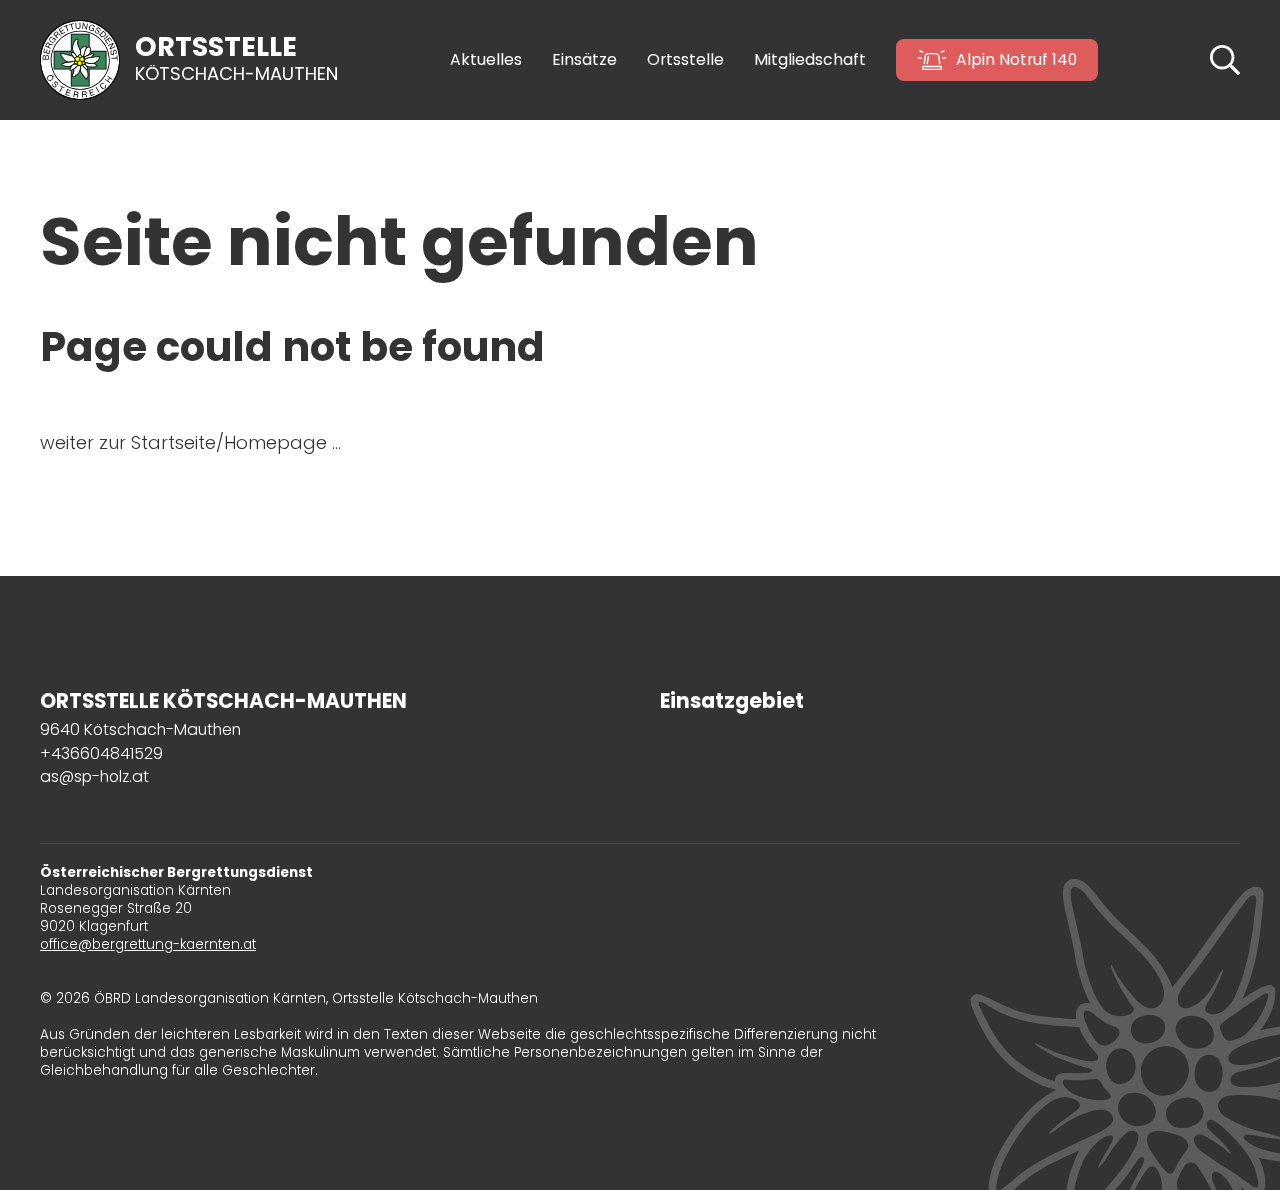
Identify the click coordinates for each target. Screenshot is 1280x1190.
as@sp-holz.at (94, 776)
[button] (1225, 58)
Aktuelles (486, 60)
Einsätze (584, 60)
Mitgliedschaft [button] (810, 60)
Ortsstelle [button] (685, 60)
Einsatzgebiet (732, 701)
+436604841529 (101, 753)
